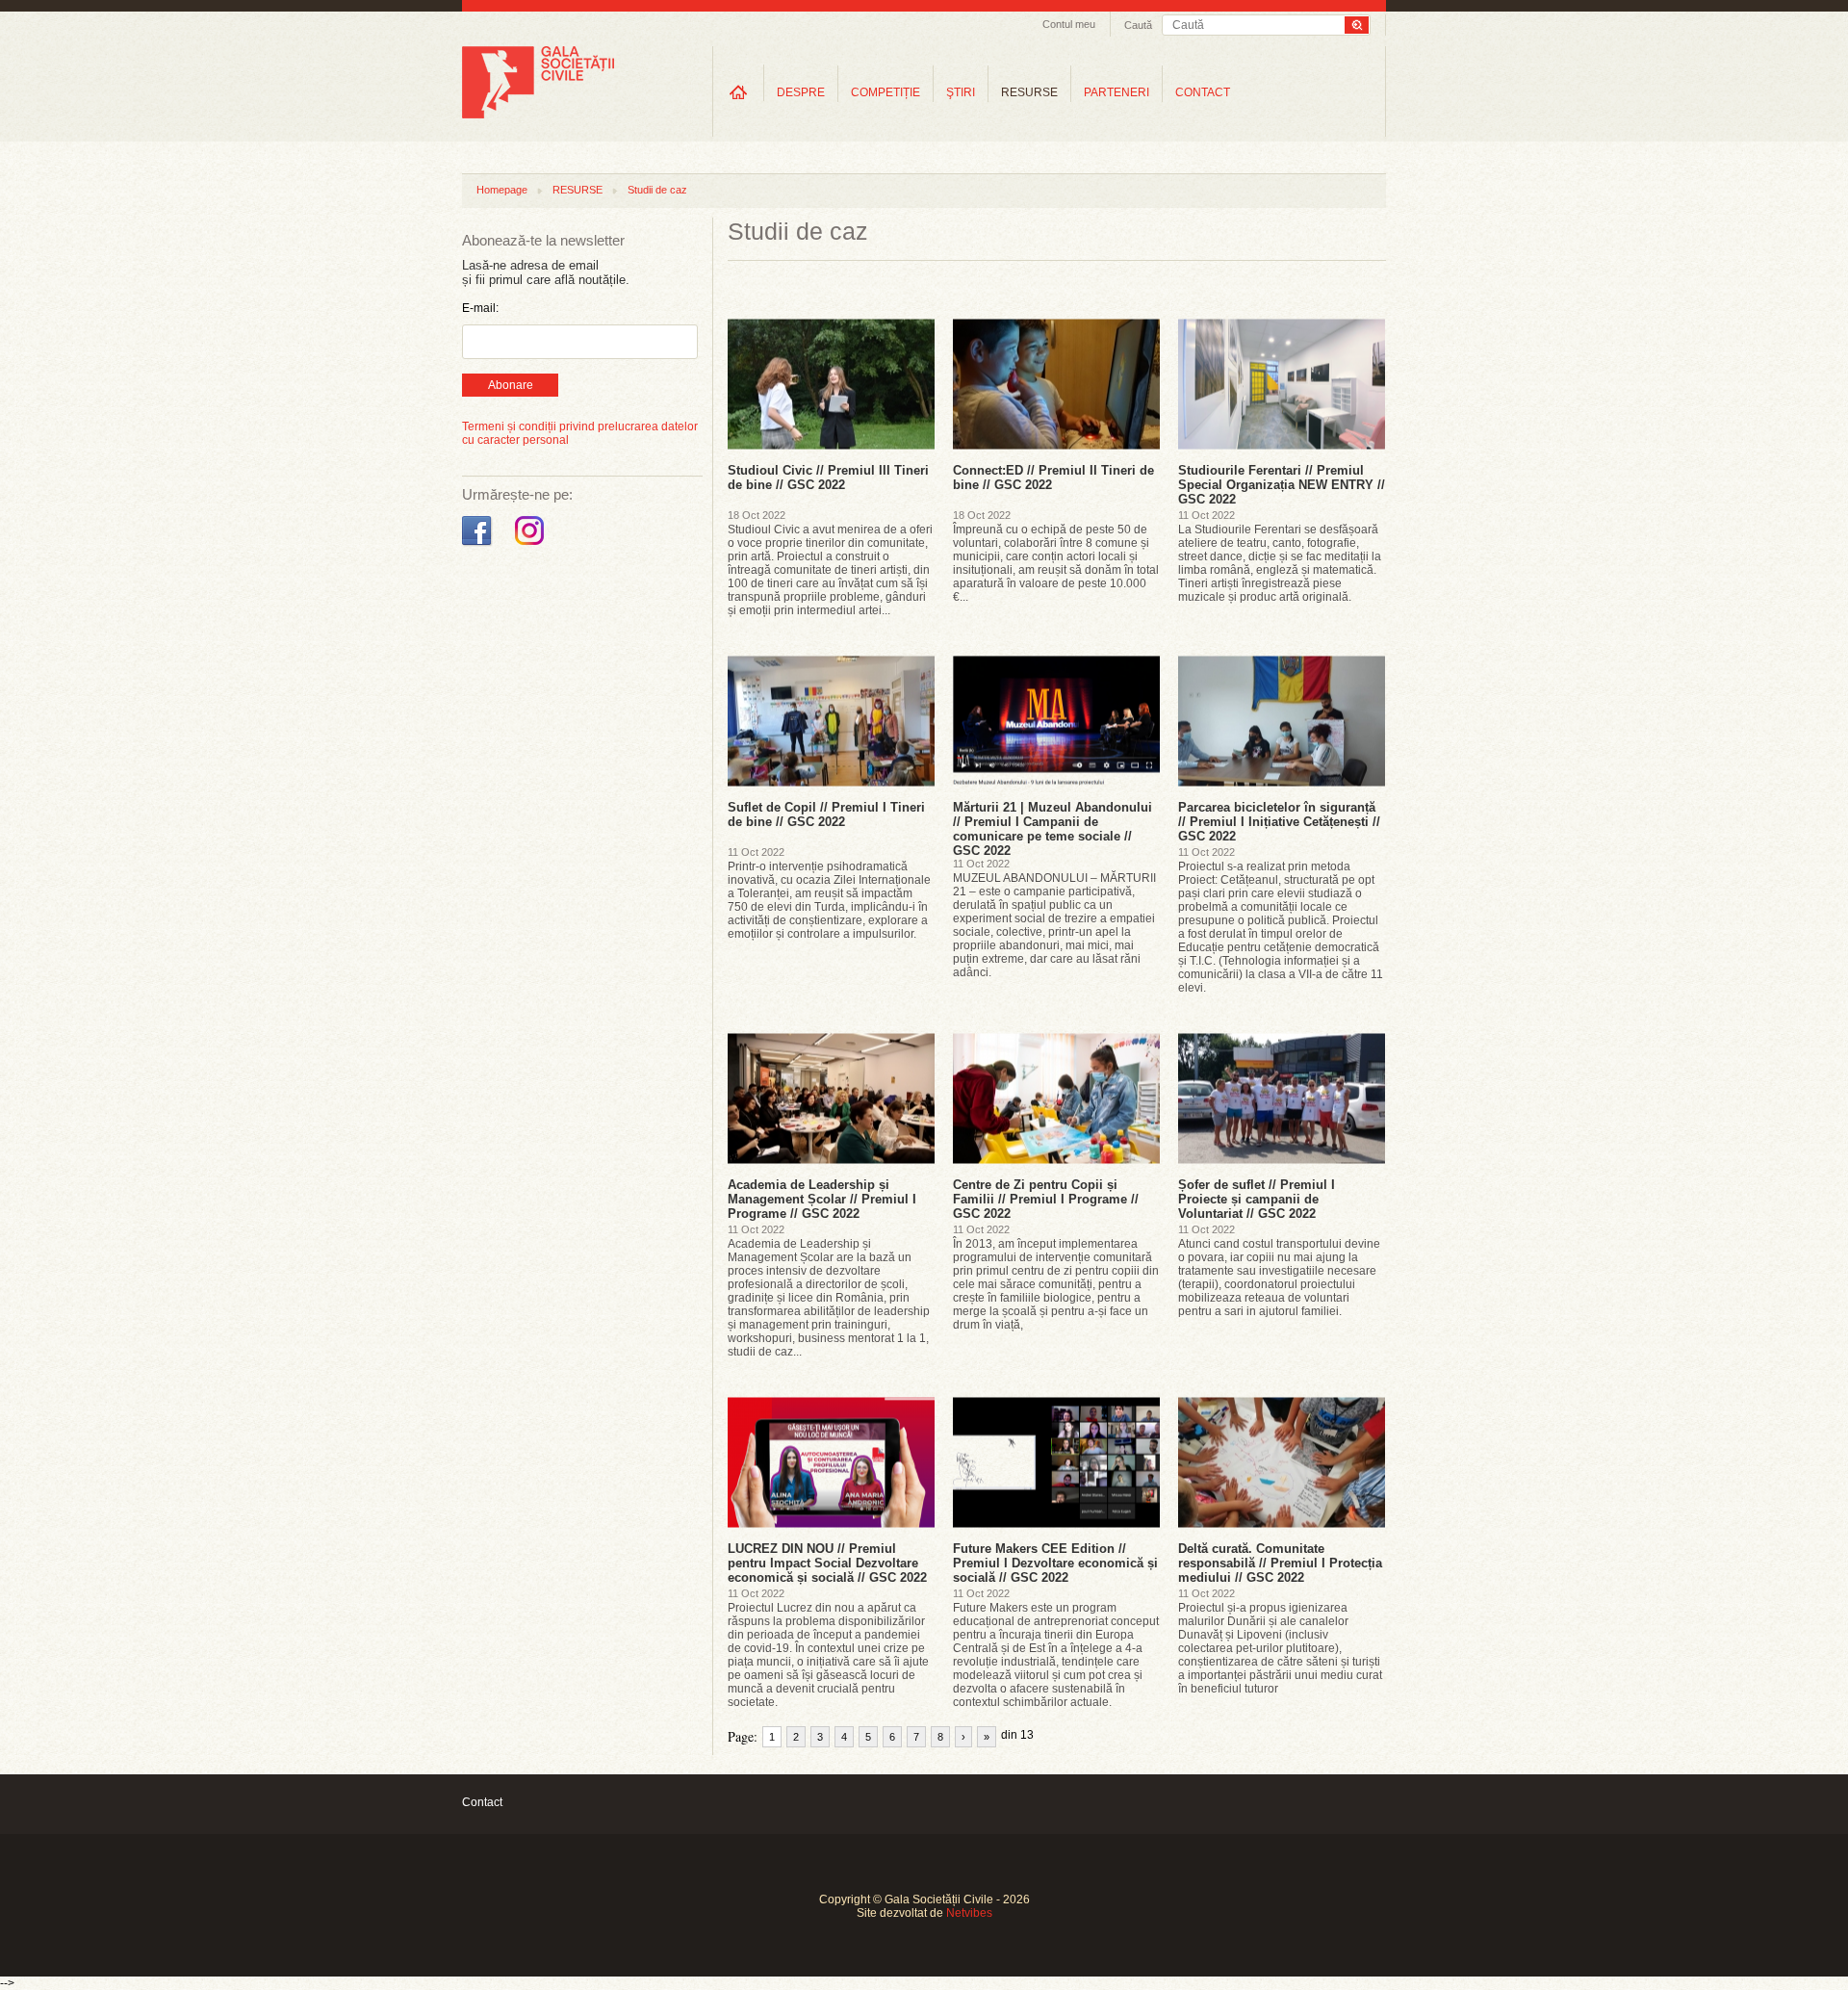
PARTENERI (1116, 92)
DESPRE (801, 92)
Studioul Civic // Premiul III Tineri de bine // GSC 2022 (828, 478)
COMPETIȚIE (885, 92)
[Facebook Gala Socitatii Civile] (479, 546)
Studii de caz (657, 190)
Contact (482, 1802)
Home (738, 92)
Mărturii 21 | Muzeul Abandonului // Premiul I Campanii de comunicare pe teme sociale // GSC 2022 (1052, 829)
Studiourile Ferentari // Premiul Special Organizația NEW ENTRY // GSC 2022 (1282, 485)
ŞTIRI (961, 92)
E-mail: (480, 308)
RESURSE (1029, 92)
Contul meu (1069, 24)
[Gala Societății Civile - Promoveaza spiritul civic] (538, 115)
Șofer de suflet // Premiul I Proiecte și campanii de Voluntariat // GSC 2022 (1257, 1199)
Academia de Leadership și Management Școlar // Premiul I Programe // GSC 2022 (822, 1199)
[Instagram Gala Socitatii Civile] (532, 546)
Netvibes (969, 1913)
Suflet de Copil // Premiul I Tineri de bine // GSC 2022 (826, 814)
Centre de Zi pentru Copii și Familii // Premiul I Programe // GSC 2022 (1046, 1199)
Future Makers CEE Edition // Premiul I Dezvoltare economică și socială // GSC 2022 (1055, 1563)
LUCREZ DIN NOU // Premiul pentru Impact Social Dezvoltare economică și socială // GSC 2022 (827, 1563)
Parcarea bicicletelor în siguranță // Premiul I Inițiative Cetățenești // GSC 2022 (1279, 822)
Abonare (511, 385)
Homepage (502, 190)
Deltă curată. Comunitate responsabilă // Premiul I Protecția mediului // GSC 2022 (1280, 1563)
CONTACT (1203, 92)
